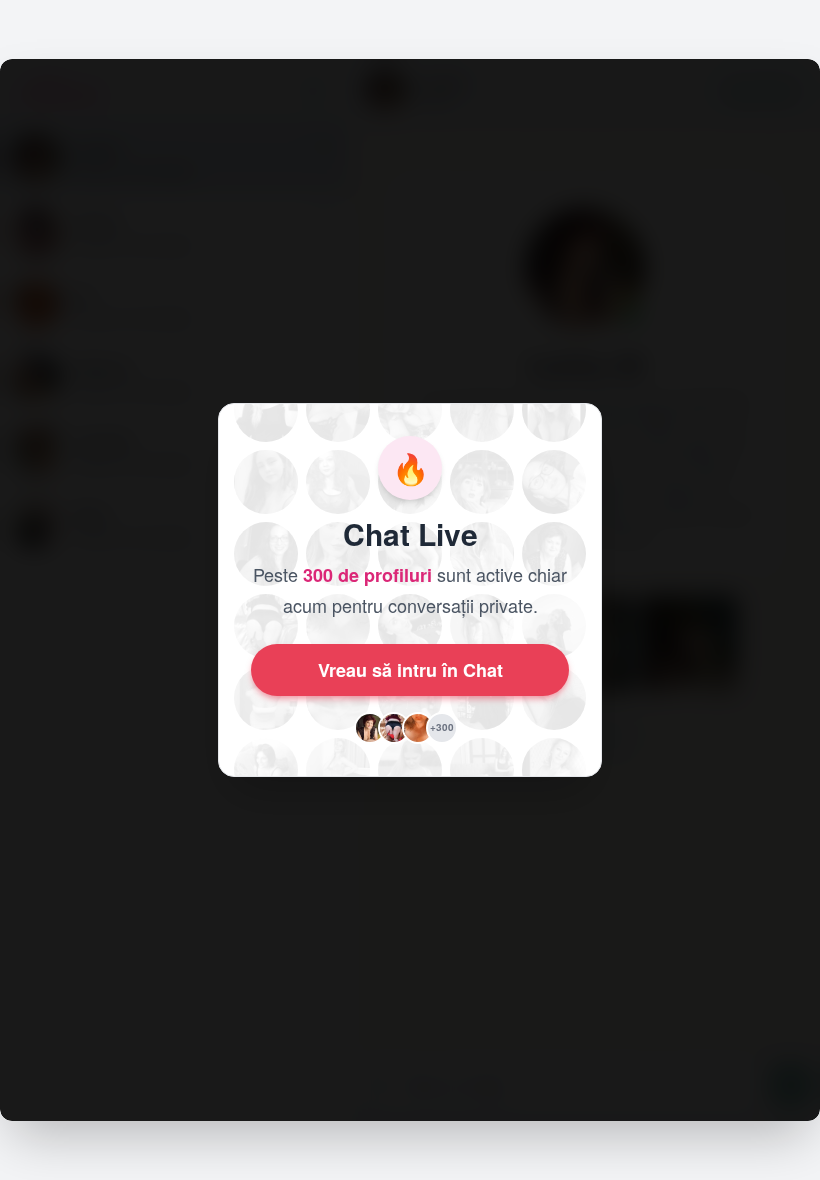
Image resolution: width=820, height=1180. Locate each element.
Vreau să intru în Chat (410, 670)
